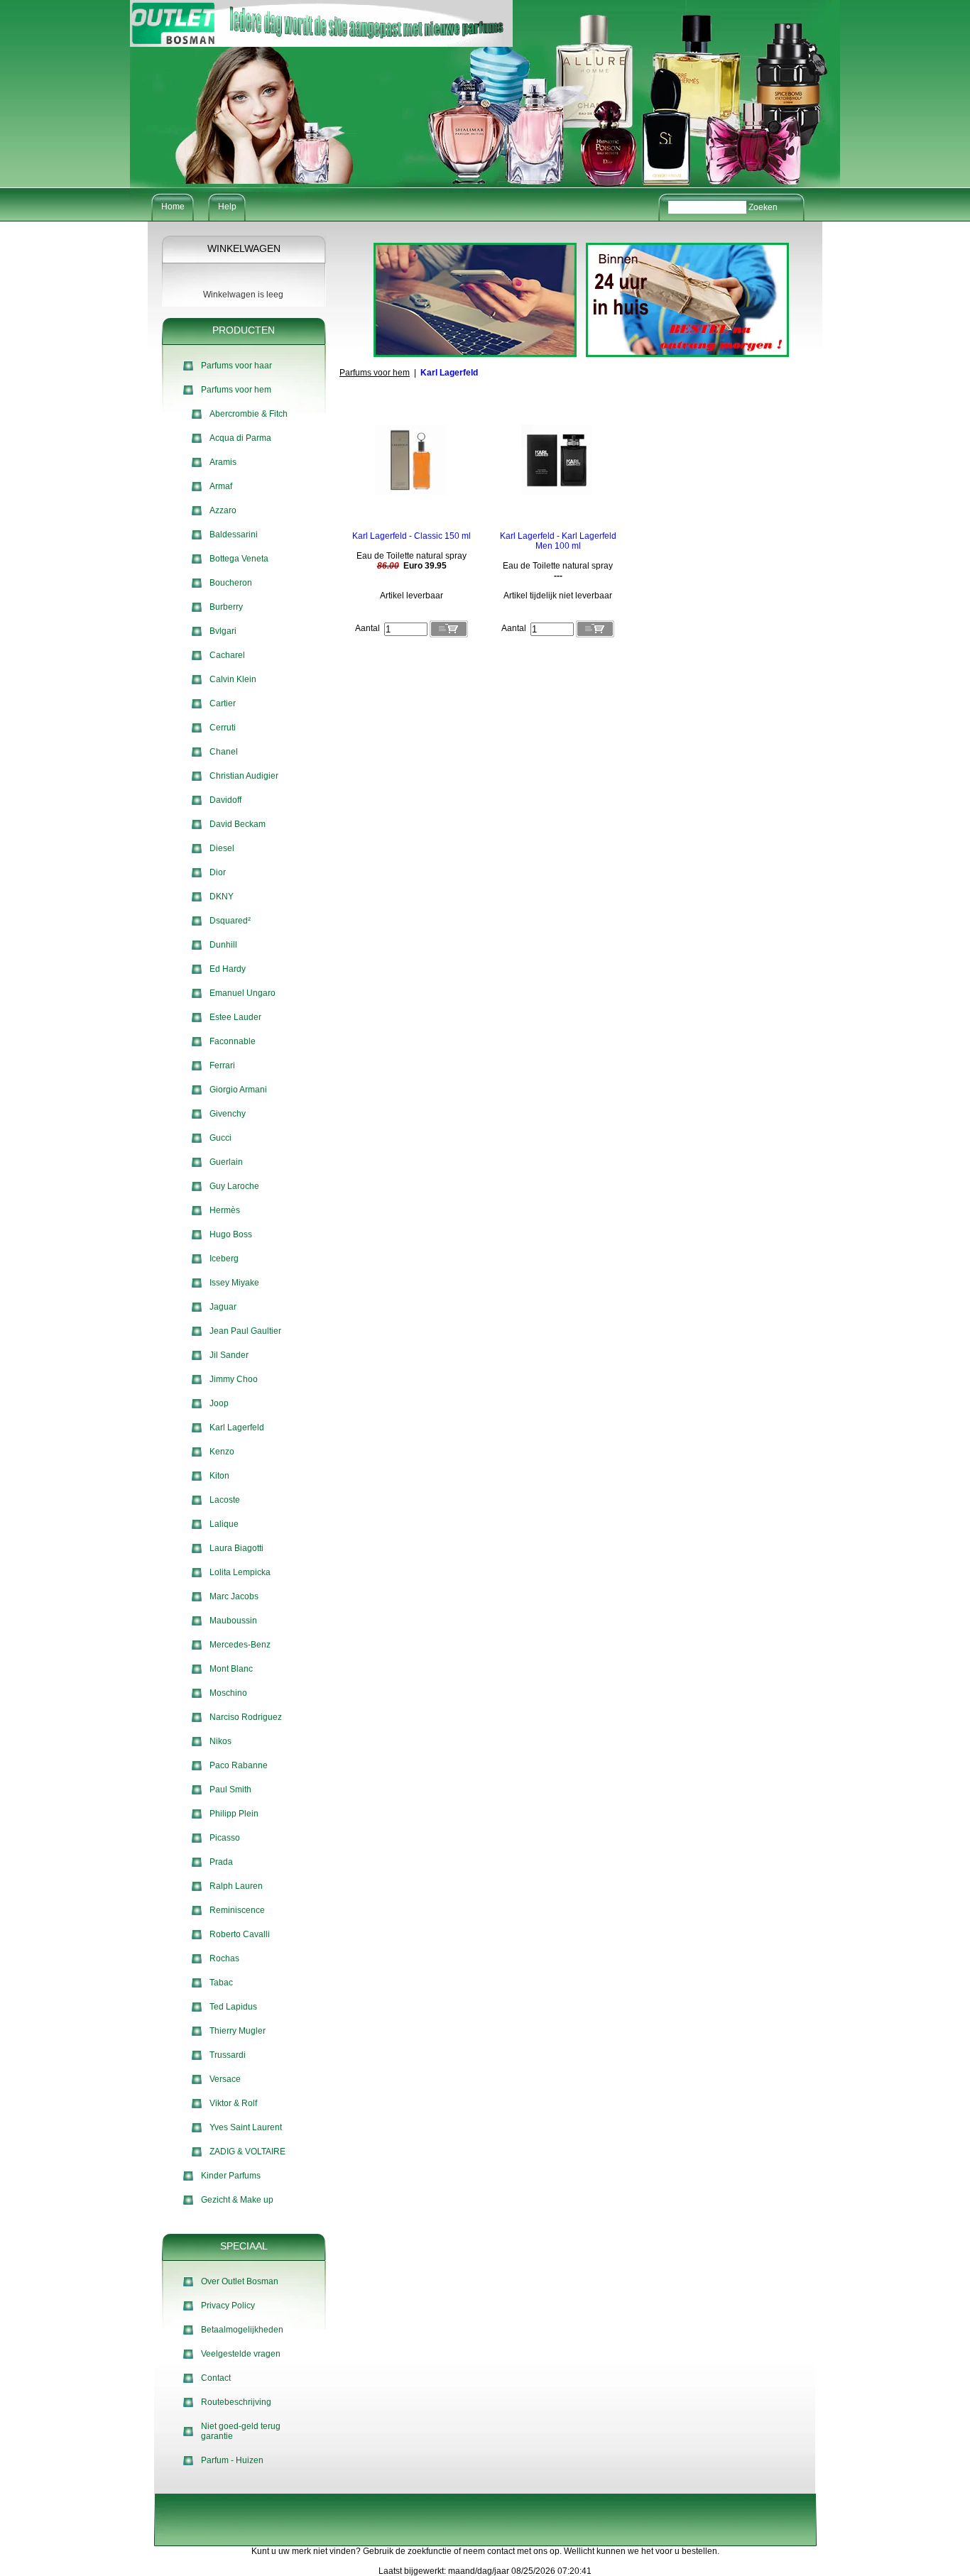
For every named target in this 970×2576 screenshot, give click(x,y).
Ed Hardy (228, 969)
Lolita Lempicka (240, 1572)
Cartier (223, 703)
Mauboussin (233, 1621)
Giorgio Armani (238, 1090)
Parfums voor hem (236, 390)
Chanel (224, 752)
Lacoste (225, 1500)
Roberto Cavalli (240, 1934)
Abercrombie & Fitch (249, 414)
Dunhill (223, 945)
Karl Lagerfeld (237, 1427)
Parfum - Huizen (232, 2460)
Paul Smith (230, 1790)
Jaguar (223, 1307)
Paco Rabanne (239, 1765)
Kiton (219, 1476)
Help (227, 207)
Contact (216, 2378)
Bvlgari (223, 631)
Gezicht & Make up (237, 2200)
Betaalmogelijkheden (242, 2330)
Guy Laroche (234, 1186)
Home (173, 207)
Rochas (224, 1958)
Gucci (220, 1138)
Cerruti (223, 728)
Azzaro (223, 510)
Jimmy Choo (234, 1379)
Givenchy (228, 1114)
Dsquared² (230, 921)
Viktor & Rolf (233, 2103)
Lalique (224, 1524)
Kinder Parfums (231, 2176)
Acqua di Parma (240, 438)
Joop (219, 1403)
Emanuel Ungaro (243, 993)
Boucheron (231, 583)
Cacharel (227, 655)
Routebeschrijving (236, 2402)
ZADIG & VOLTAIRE (247, 2152)
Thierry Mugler (238, 2031)
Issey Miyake (234, 1283)
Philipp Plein (234, 1814)
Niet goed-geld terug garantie (241, 2431)
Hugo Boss (231, 1234)
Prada (221, 1862)
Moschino (228, 1693)
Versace (225, 2079)
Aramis (223, 462)
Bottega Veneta (239, 559)
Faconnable (233, 1041)
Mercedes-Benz (240, 1645)
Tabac (221, 1983)
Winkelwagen (244, 248)
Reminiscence (237, 1910)
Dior (218, 872)
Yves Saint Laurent (246, 2127)
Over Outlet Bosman (240, 2281)
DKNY (222, 897)
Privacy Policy (228, 2306)
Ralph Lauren (236, 1886)
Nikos (220, 1741)
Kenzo (222, 1452)
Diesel (222, 848)
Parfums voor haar (236, 366)
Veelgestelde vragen (241, 2354)
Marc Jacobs (234, 1596)
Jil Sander (229, 1355)
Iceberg (224, 1259)
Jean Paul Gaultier (245, 1331)
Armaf (221, 486)
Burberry (226, 607)
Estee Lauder (235, 1017)
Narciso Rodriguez (246, 1717)
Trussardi (228, 2055)
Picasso (225, 1838)
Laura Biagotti (236, 1548)
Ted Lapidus (233, 2007)
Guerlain (226, 1162)
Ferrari (222, 1065)
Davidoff (225, 800)
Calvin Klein (233, 679)
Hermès (225, 1210)
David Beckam (238, 824)
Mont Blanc (231, 1669)
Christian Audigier (244, 776)
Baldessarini (234, 535)
